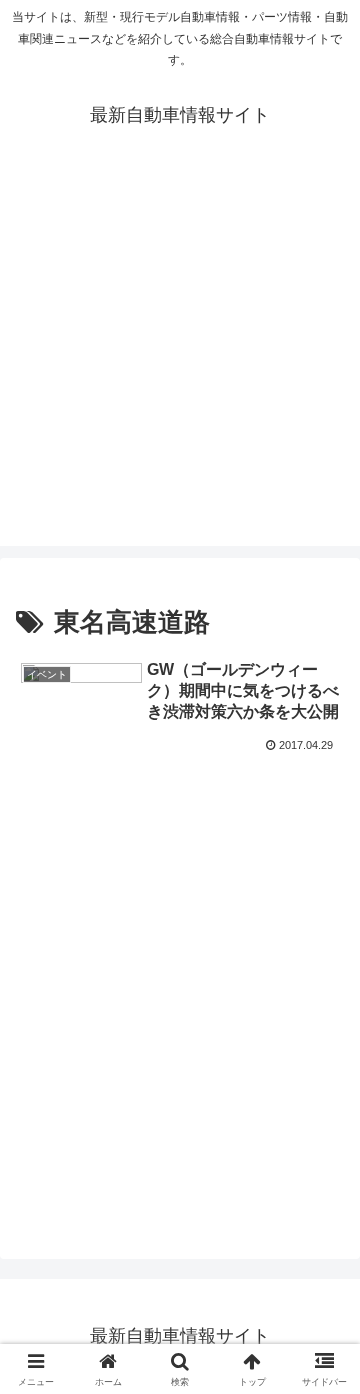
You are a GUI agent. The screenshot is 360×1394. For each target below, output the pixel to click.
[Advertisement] (180, 366)
